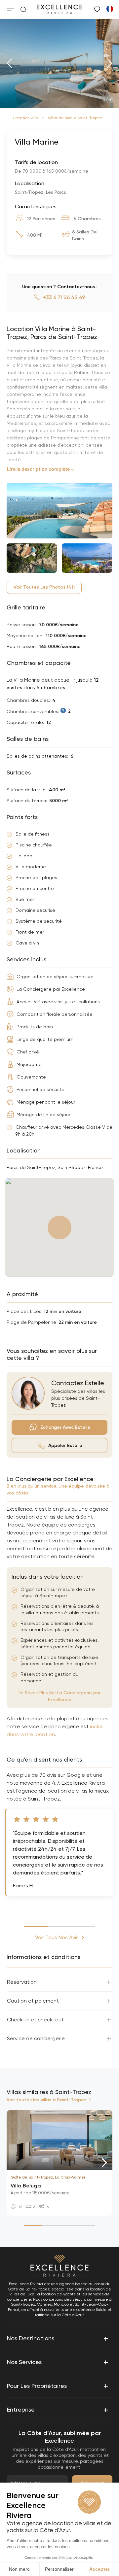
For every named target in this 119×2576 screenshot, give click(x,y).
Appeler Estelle (65, 1445)
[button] (9, 63)
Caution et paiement (33, 2001)
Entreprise (58, 2410)
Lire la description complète (38, 469)
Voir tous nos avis (57, 1937)
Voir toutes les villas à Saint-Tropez (46, 2100)
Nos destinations (58, 2338)
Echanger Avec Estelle (65, 1427)
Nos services (58, 2362)
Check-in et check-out (35, 2020)
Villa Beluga (26, 2186)
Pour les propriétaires (58, 2386)
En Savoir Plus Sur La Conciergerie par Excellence (59, 1696)
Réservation (22, 1982)
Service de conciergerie (36, 2038)
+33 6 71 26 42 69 (64, 297)
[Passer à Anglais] (109, 9)
